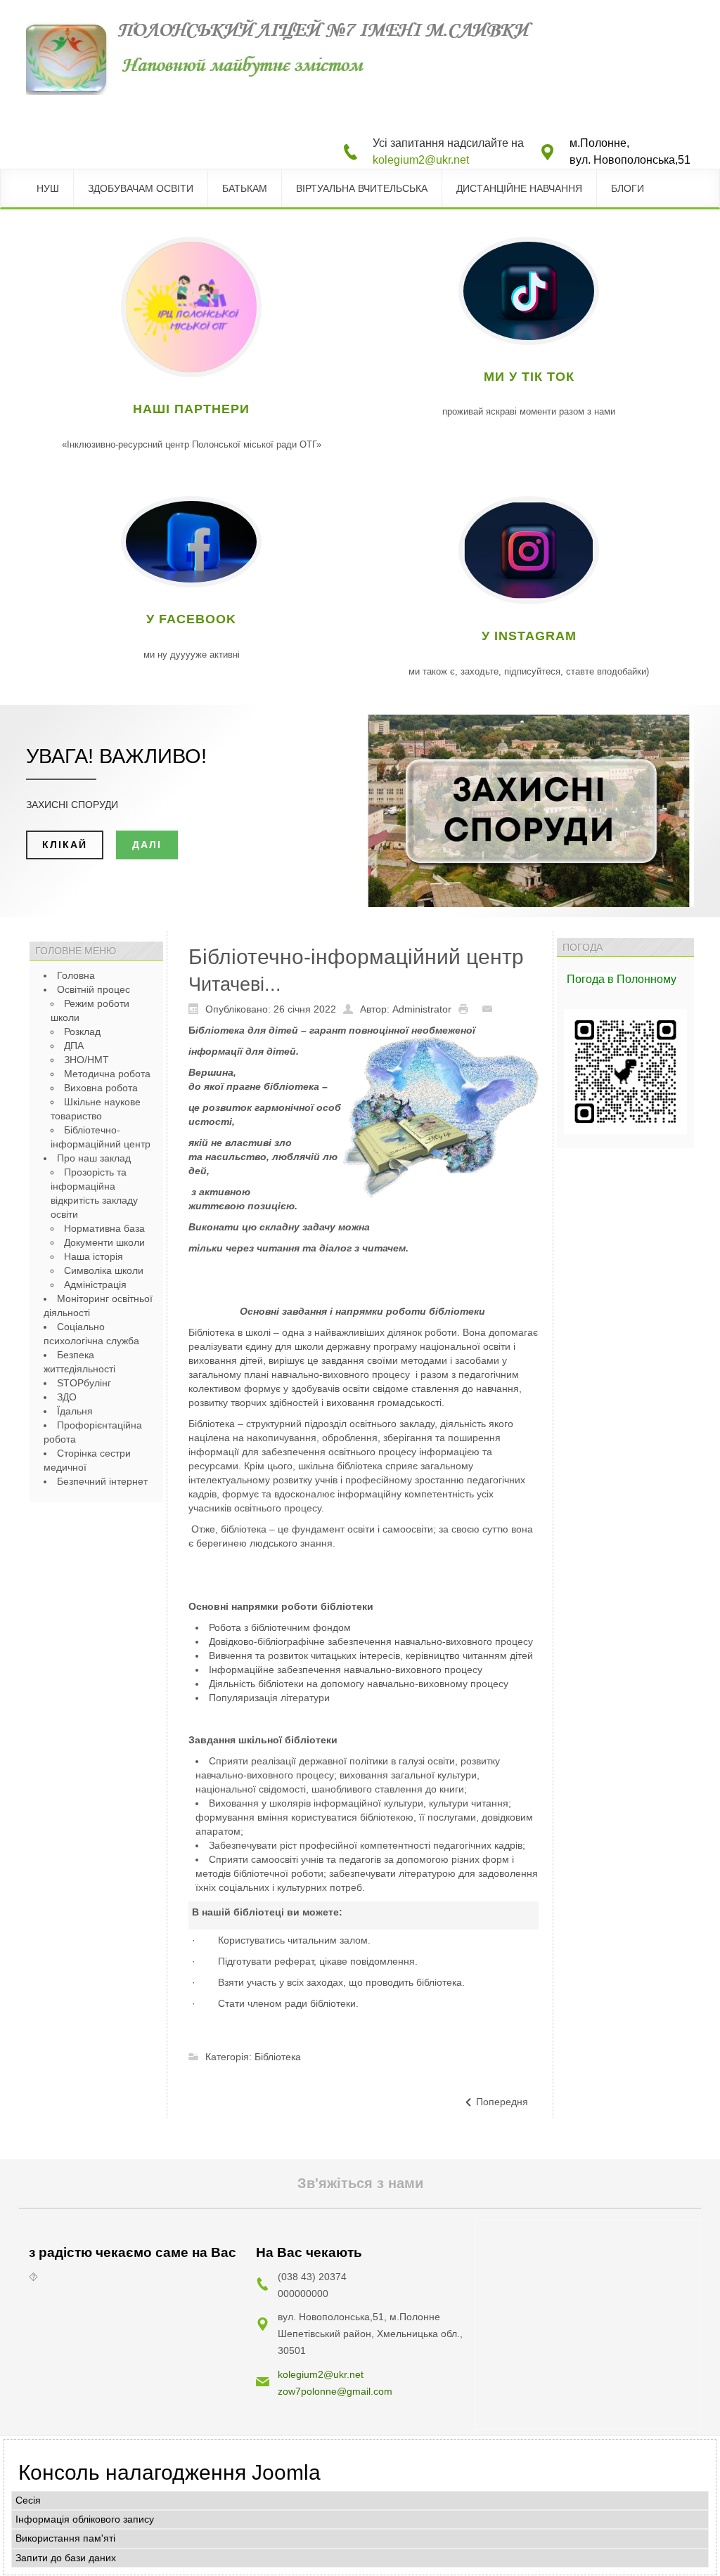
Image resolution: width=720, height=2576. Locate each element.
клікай (65, 845)
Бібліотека (278, 2057)
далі (147, 845)
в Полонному (642, 979)
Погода (587, 979)
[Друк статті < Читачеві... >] (467, 1008)
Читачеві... (235, 984)
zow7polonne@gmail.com (335, 2391)
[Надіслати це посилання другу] (491, 1008)
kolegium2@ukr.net (421, 160)
